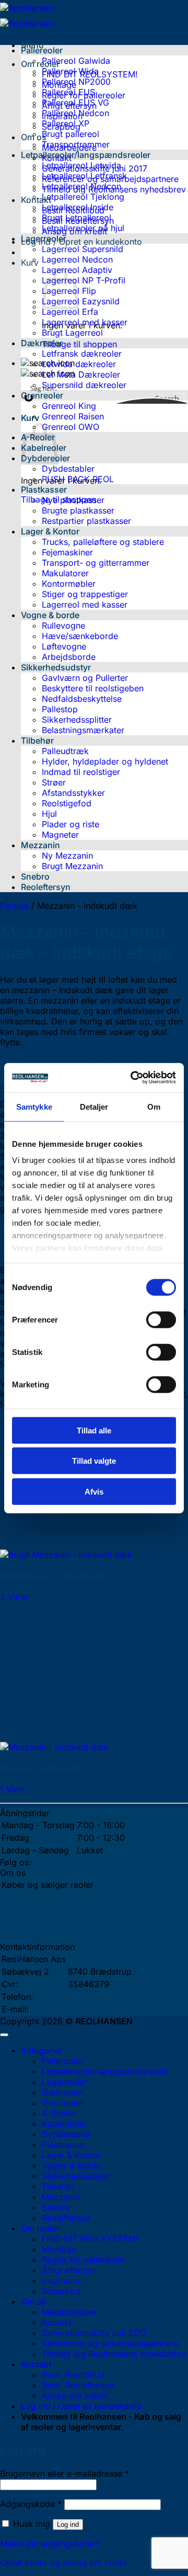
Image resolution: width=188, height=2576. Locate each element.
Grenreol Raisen (73, 416)
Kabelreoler (64, 2124)
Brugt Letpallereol (77, 218)
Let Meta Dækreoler (81, 374)
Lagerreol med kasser (85, 322)
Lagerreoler (44, 238)
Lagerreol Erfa (70, 312)
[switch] (161, 1319)
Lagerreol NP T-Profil (84, 280)
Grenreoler (42, 395)
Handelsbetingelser (39, 1922)
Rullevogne (63, 625)
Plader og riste (70, 824)
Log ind (68, 2524)
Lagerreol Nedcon (77, 259)
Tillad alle (94, 1430)
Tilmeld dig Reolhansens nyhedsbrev (114, 2354)
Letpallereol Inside (78, 207)
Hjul (49, 814)
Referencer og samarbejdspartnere (110, 2343)
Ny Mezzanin (67, 856)
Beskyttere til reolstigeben (93, 688)
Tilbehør (37, 740)
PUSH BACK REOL (78, 479)
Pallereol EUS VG (75, 102)
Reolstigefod (67, 803)
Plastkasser (44, 489)
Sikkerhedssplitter (77, 720)
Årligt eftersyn (69, 2270)
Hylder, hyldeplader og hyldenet (105, 761)
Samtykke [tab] (34, 1106)
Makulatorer (65, 573)
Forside (14, 906)
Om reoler (40, 64)
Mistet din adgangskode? (49, 2544)
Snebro (35, 876)
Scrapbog (61, 2291)
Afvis (94, 1491)
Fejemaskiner (67, 552)
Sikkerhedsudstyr (56, 667)
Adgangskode (31, 2504)
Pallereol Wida (70, 71)
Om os (34, 2301)
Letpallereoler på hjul (83, 228)
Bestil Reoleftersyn (78, 2385)
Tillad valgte (94, 1461)
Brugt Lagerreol (72, 333)
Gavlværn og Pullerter (85, 678)
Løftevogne (64, 646)
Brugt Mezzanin (72, 866)
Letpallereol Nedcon (81, 186)
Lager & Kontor (50, 531)
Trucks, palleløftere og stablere (103, 542)
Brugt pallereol (70, 134)
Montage (59, 2249)
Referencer (23, 1910)
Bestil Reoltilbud (73, 2375)
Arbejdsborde (69, 657)
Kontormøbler (69, 584)
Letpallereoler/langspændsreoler (86, 155)
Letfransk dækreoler (82, 354)
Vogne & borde (50, 615)
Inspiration (62, 2281)
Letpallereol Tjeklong (83, 197)
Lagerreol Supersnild (83, 249)
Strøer (54, 782)
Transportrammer (76, 144)
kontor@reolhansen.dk (112, 2009)
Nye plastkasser (73, 500)
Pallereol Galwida (76, 61)
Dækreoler (42, 343)
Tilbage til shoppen (79, 344)
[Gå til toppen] (4, 2035)
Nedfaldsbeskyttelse (82, 699)
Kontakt (36, 200)
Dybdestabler (68, 469)
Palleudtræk (65, 751)
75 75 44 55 (92, 1997)
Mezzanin (40, 845)
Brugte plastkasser (78, 510)
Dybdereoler (66, 2134)
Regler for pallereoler (84, 2260)
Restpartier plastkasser (86, 521)
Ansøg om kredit (74, 2396)
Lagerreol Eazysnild (81, 301)
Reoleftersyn (46, 887)
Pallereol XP (66, 123)
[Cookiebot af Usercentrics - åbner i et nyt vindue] (133, 1078)
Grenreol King (69, 406)
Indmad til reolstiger (81, 772)
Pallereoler (42, 50)
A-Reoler (59, 2113)
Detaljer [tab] (94, 1106)
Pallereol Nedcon (75, 113)
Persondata (24, 1935)
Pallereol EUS (68, 92)
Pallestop (60, 709)
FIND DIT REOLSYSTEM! (90, 2239)
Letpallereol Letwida (81, 165)
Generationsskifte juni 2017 (95, 2333)
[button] (81, 242)
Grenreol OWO (70, 427)
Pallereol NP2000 (76, 82)
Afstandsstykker (73, 793)
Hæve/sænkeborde (80, 636)
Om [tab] (154, 1106)
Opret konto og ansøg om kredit (63, 2562)
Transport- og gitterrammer (96, 563)
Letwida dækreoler (79, 364)
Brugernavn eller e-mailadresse (64, 2474)
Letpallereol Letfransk (84, 176)
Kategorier (42, 2050)
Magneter (60, 835)
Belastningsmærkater (83, 730)
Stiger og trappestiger (85, 594)
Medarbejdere (29, 1897)
